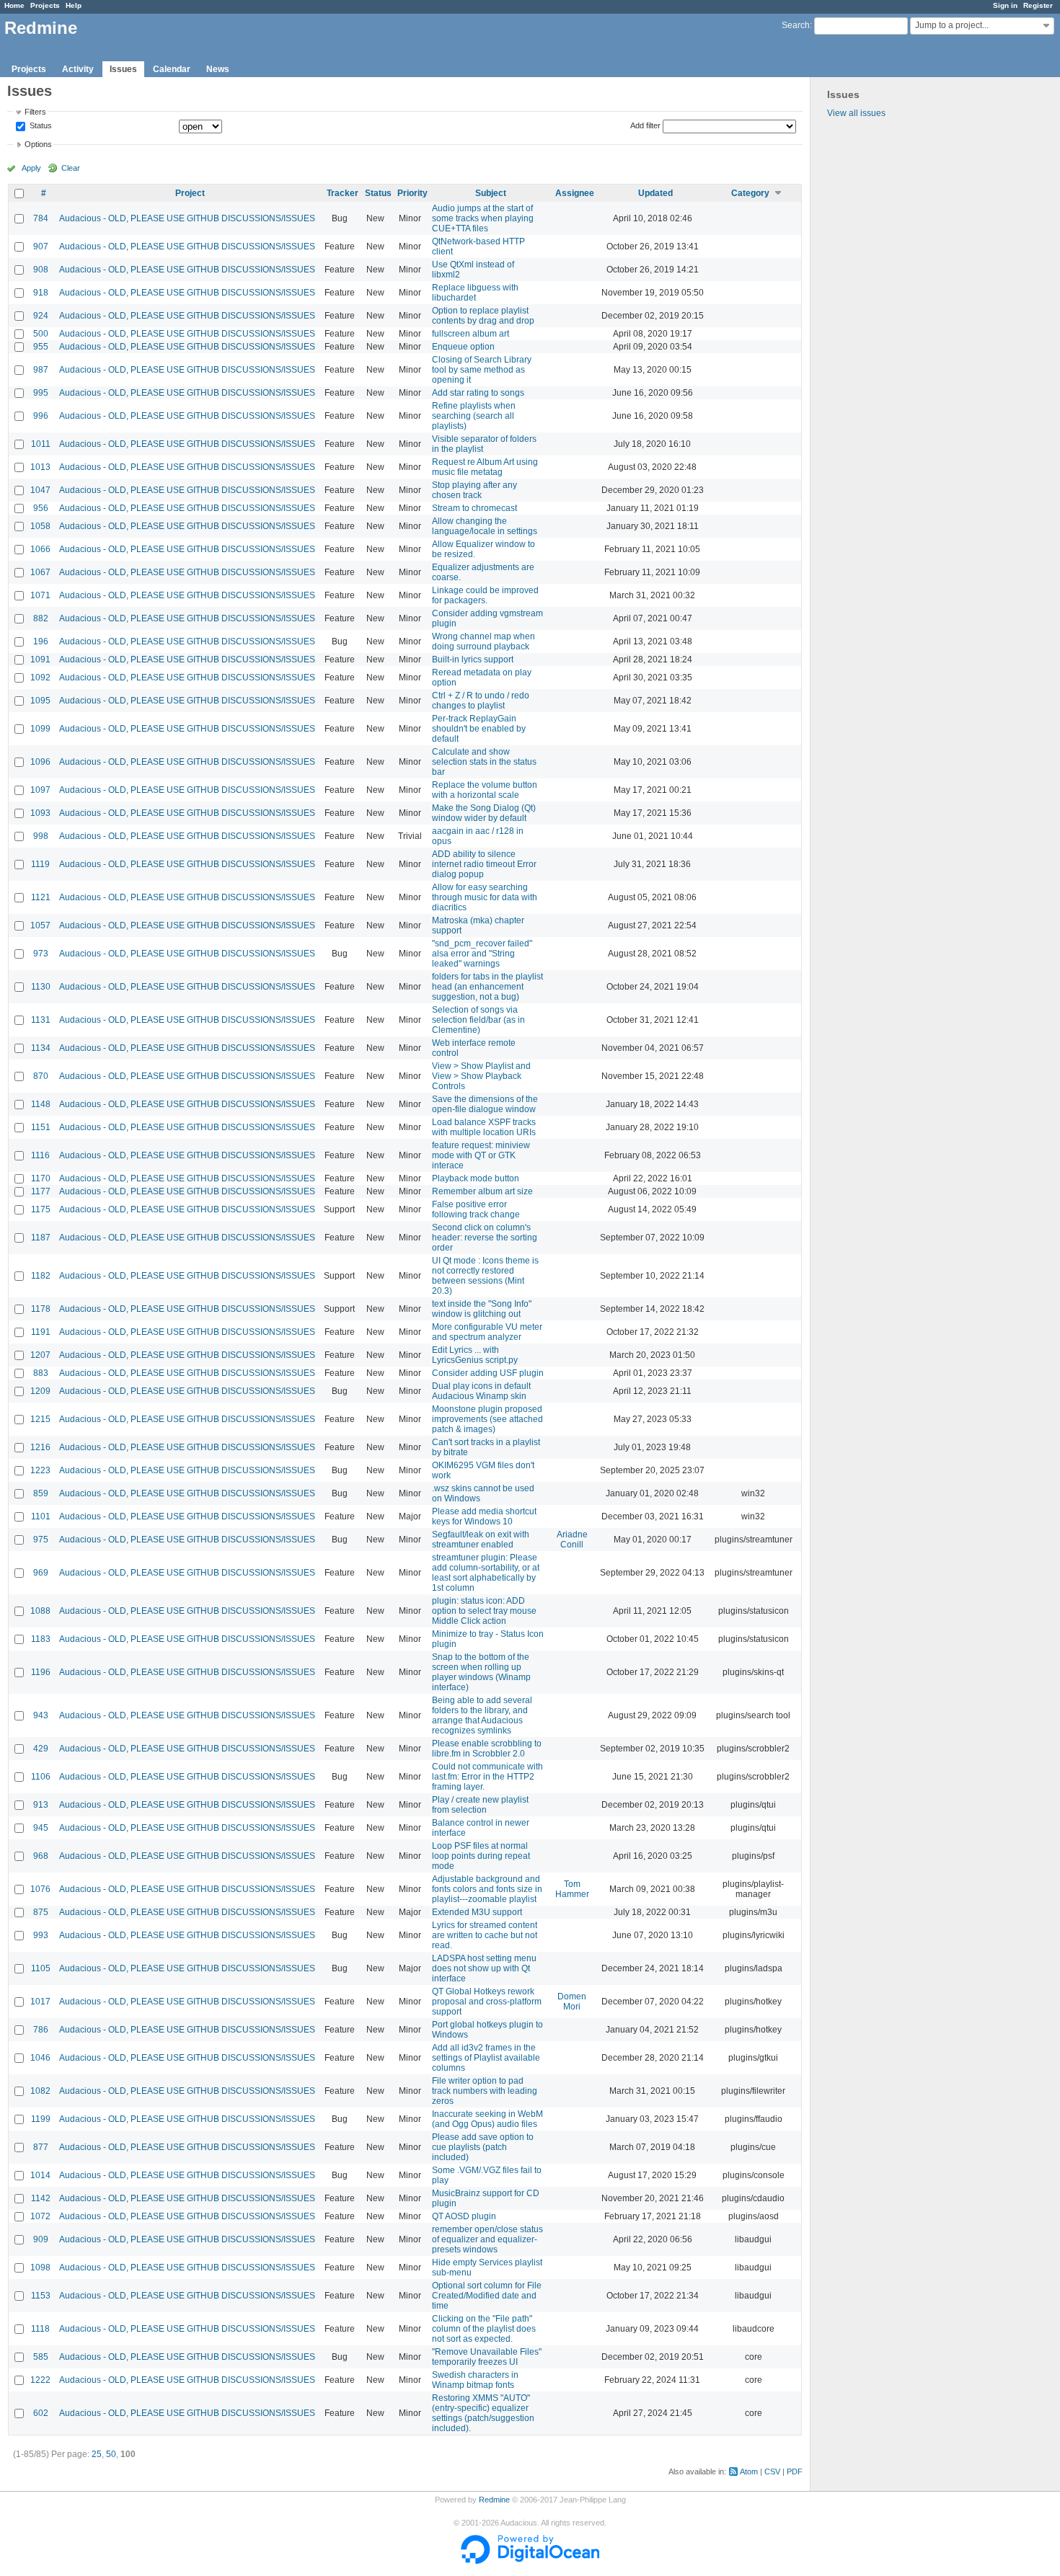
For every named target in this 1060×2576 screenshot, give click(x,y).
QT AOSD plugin (464, 2216)
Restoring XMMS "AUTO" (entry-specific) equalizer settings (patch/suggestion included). (483, 2413)
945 (41, 1828)
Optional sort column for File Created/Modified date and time (487, 2296)
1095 (40, 701)
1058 (40, 526)
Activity (78, 69)
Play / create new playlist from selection (480, 1805)
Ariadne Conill (572, 1540)
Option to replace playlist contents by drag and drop (483, 316)
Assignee (575, 193)
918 (41, 293)
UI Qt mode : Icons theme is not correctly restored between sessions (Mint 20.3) (485, 1276)
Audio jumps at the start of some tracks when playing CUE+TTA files (483, 218)
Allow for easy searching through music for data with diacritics (485, 897)
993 (41, 1935)
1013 (40, 467)
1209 (40, 1391)
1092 (40, 678)
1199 (41, 2119)
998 (41, 836)
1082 (40, 2091)
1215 (40, 1419)
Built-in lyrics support (473, 659)
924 (41, 316)
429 (41, 1749)
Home (14, 5)
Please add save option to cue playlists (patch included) (483, 2147)
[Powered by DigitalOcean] (530, 2561)
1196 (41, 1672)
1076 (40, 1889)
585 (41, 2357)
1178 (41, 1309)
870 (41, 1076)
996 (41, 416)
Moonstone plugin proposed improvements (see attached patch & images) (487, 1419)
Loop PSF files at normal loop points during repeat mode (481, 1856)
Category (750, 193)
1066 (40, 549)
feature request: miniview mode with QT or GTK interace (481, 1155)
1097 (40, 790)
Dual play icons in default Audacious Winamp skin (481, 1391)
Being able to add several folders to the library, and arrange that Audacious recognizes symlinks (482, 1715)
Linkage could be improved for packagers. (485, 595)
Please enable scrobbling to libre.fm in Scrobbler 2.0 (487, 1749)
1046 (40, 2058)
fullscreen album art (471, 334)
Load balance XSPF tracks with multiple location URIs (484, 1127)
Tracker (343, 193)
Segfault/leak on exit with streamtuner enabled (481, 1540)
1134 (41, 1048)
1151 (41, 1127)
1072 (40, 2216)
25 (97, 2454)
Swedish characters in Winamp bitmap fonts (475, 2380)
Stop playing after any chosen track (474, 490)
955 (41, 347)
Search (796, 25)
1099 (40, 729)
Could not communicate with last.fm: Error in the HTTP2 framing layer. (487, 1777)
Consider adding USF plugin (488, 1373)
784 (41, 218)
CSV (772, 2471)
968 (41, 1856)
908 (41, 270)
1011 (41, 444)
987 (41, 370)
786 (41, 2030)
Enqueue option (463, 347)
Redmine (494, 2500)
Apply (31, 168)
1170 (41, 1178)
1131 (41, 1020)
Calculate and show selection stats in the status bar (484, 762)
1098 (40, 2268)
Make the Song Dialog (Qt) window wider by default (484, 813)
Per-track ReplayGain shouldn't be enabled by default (479, 729)
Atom (749, 2471)
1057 (40, 925)
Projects (45, 5)
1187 (41, 1238)
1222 (40, 2380)
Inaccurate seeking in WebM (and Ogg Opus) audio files (487, 2119)
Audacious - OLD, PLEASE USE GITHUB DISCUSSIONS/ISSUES (187, 218)
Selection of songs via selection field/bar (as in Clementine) (478, 1020)
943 (41, 1715)
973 (41, 954)
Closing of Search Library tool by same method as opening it (482, 370)
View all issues (856, 113)
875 (41, 1912)
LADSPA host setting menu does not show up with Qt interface (484, 1968)
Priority (412, 193)
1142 (41, 2198)
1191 (41, 1332)
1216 (40, 1447)
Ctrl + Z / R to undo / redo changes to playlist (481, 701)
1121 (41, 897)
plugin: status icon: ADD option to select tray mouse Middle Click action (484, 1611)
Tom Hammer (572, 1889)
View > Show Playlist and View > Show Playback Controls (481, 1076)
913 (41, 1805)
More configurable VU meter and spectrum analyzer (487, 1332)
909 (41, 2239)
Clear (71, 168)
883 (41, 1373)
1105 (41, 1968)
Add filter (645, 125)
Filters (35, 112)
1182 (41, 1276)
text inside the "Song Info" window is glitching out (482, 1309)
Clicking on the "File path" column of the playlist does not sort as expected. (484, 2329)
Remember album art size (482, 1191)
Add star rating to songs (478, 393)
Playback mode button (476, 1178)
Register (1038, 5)
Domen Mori (572, 2002)
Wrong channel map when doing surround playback (483, 641)
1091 (40, 659)
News (218, 69)
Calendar (172, 69)
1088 (40, 1611)
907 (41, 247)
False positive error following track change (476, 1209)
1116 (40, 1155)
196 (41, 641)
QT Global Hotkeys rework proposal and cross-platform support (487, 2002)
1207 (40, 1355)
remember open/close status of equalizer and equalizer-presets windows (487, 2239)
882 (41, 618)
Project (190, 193)
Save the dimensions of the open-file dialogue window (485, 1104)
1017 (40, 2002)
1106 (41, 1777)
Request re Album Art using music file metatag (485, 467)
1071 (40, 595)
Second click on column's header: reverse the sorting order (485, 1238)
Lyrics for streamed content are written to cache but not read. (485, 1935)
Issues (123, 69)
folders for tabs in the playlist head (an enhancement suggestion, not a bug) (487, 987)
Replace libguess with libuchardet (475, 293)
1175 (41, 1209)
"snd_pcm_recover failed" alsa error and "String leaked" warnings (482, 954)
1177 (41, 1191)
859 (41, 1493)
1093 (40, 813)
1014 (40, 2175)
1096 (40, 762)
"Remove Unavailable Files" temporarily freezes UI (487, 2357)
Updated (655, 193)
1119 (40, 864)
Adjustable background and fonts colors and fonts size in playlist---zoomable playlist (487, 1889)
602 (41, 2413)
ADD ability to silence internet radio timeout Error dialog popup (484, 864)
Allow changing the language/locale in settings (485, 526)
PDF (795, 2471)
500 (41, 334)
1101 (41, 1516)
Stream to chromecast (474, 508)
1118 (40, 2329)
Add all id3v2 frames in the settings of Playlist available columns (486, 2058)
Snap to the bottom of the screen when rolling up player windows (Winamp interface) (481, 1672)
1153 (41, 2296)
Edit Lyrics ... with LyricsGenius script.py (475, 1355)
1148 (41, 1104)
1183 (41, 1639)
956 (41, 508)
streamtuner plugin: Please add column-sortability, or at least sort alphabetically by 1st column (486, 1573)
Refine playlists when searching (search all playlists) (474, 416)
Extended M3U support (477, 1912)
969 (41, 1573)
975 (41, 1540)
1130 (41, 987)
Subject (491, 193)
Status (40, 126)
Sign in (1005, 5)
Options (38, 144)
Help (74, 5)
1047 (40, 490)
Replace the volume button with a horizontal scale (485, 790)
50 (111, 2454)
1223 (40, 1470)
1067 (40, 572)
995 (41, 393)
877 (41, 2147)
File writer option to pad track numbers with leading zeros (485, 2091)
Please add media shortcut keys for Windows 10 (484, 1516)
